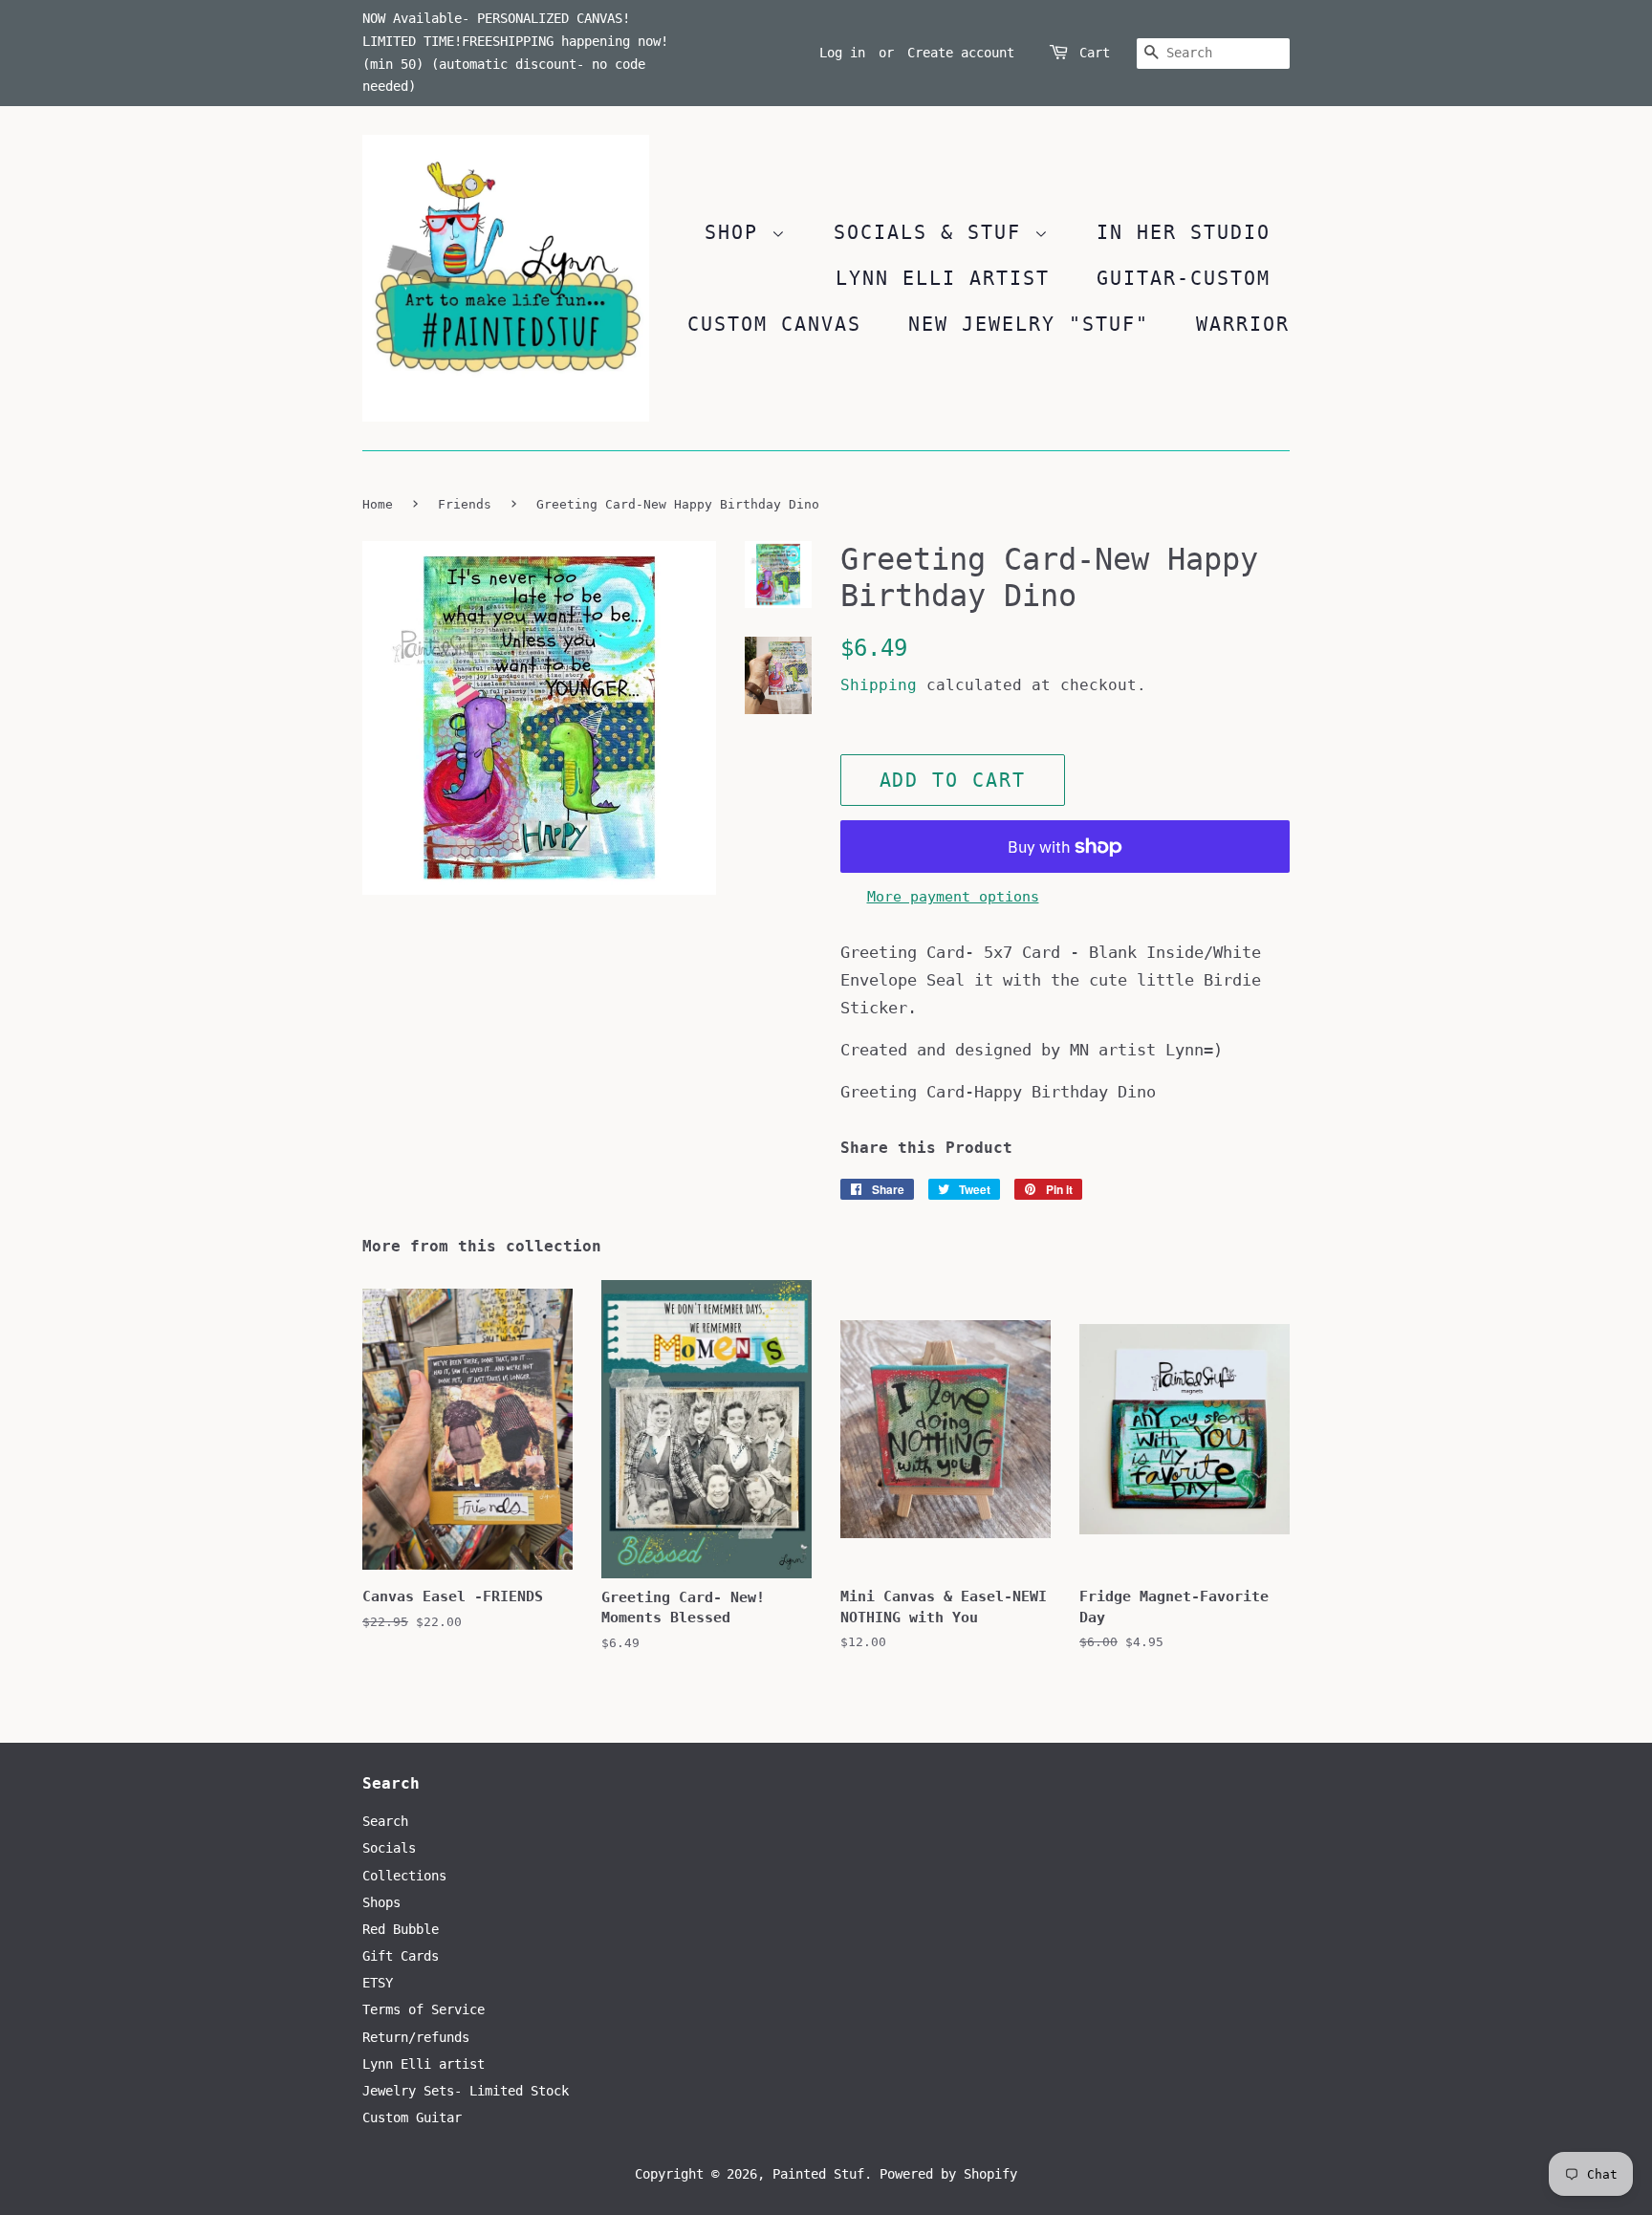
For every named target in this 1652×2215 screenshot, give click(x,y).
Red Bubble (401, 1929)
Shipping (879, 685)
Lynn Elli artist (424, 2064)
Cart (1095, 53)
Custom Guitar (412, 2117)
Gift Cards (401, 1956)
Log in (842, 53)
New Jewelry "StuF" (1029, 324)
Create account (961, 53)
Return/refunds (416, 2037)
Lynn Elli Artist (943, 278)
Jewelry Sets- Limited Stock (466, 2091)
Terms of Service (424, 2009)
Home (378, 504)
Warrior (1243, 324)
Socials (389, 1848)
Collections (404, 1876)
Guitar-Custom (1184, 278)
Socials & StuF (934, 232)
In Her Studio (1184, 232)
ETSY (378, 1983)
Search (385, 1821)
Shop (738, 232)
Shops (381, 1902)
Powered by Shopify (948, 2174)
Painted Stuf (818, 2174)
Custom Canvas (774, 324)
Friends (465, 504)
